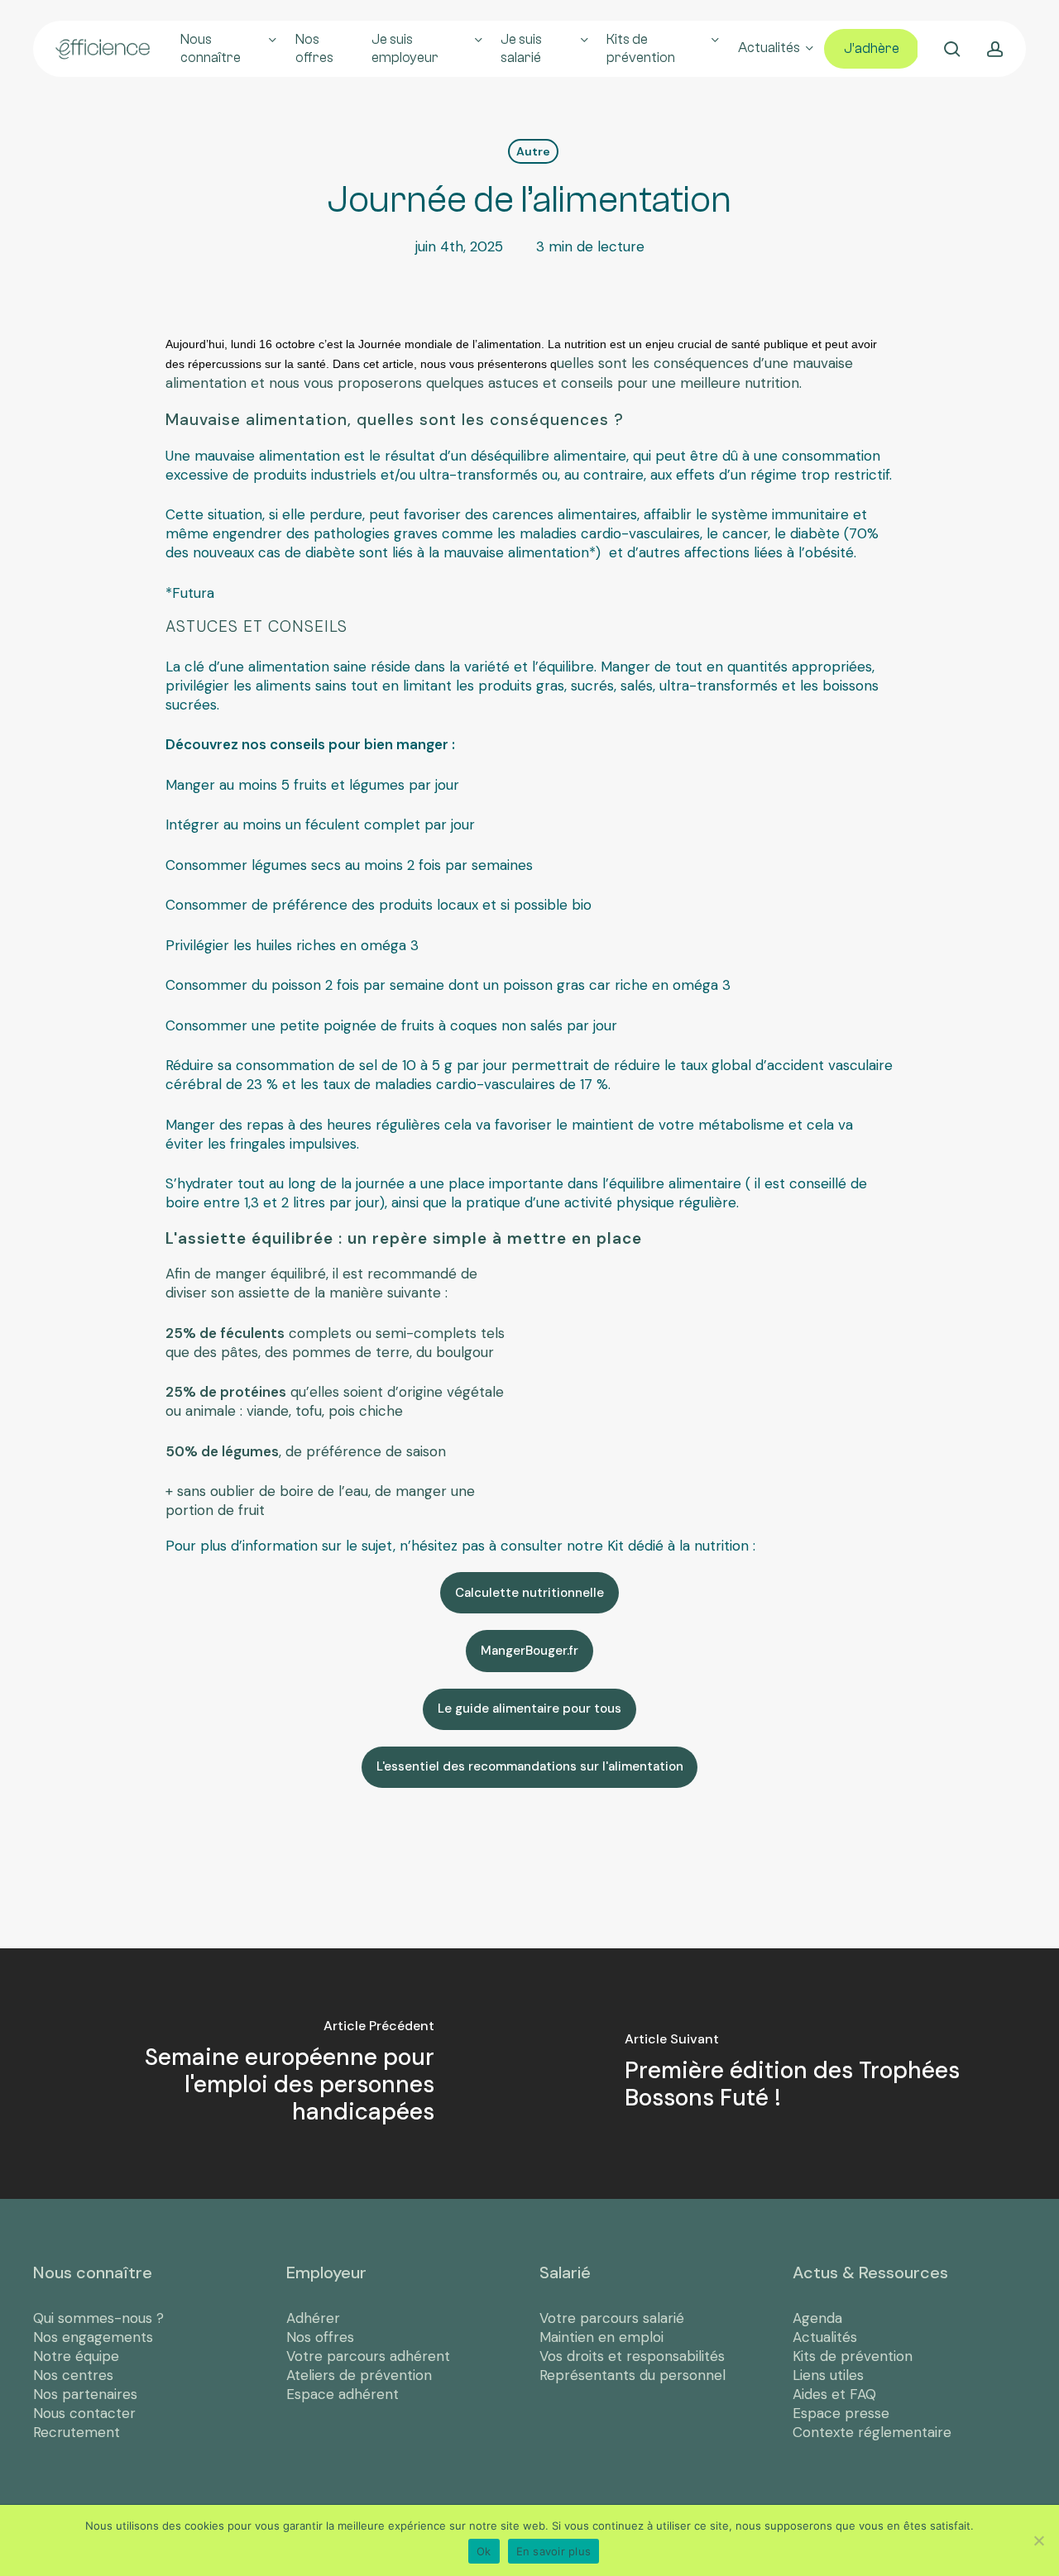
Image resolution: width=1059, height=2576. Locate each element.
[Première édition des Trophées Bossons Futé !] (794, 2074)
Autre (533, 151)
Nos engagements (93, 2337)
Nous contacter (84, 2413)
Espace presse (841, 2413)
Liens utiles (828, 2375)
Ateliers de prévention (359, 2375)
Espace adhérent (343, 2394)
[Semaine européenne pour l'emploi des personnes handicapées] (265, 2074)
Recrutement (77, 2432)
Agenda (817, 2318)
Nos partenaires (85, 2394)
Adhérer (313, 2318)
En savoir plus (554, 2551)
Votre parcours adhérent (368, 2356)
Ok (484, 2551)
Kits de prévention (853, 2356)
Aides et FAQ (834, 2394)
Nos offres (320, 2337)
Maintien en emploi (601, 2337)
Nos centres (73, 2375)
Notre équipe (76, 2356)
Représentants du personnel (633, 2375)
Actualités (825, 2337)
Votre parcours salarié (612, 2318)
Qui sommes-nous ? (98, 2318)
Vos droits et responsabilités (632, 2356)
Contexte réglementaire (872, 2432)
